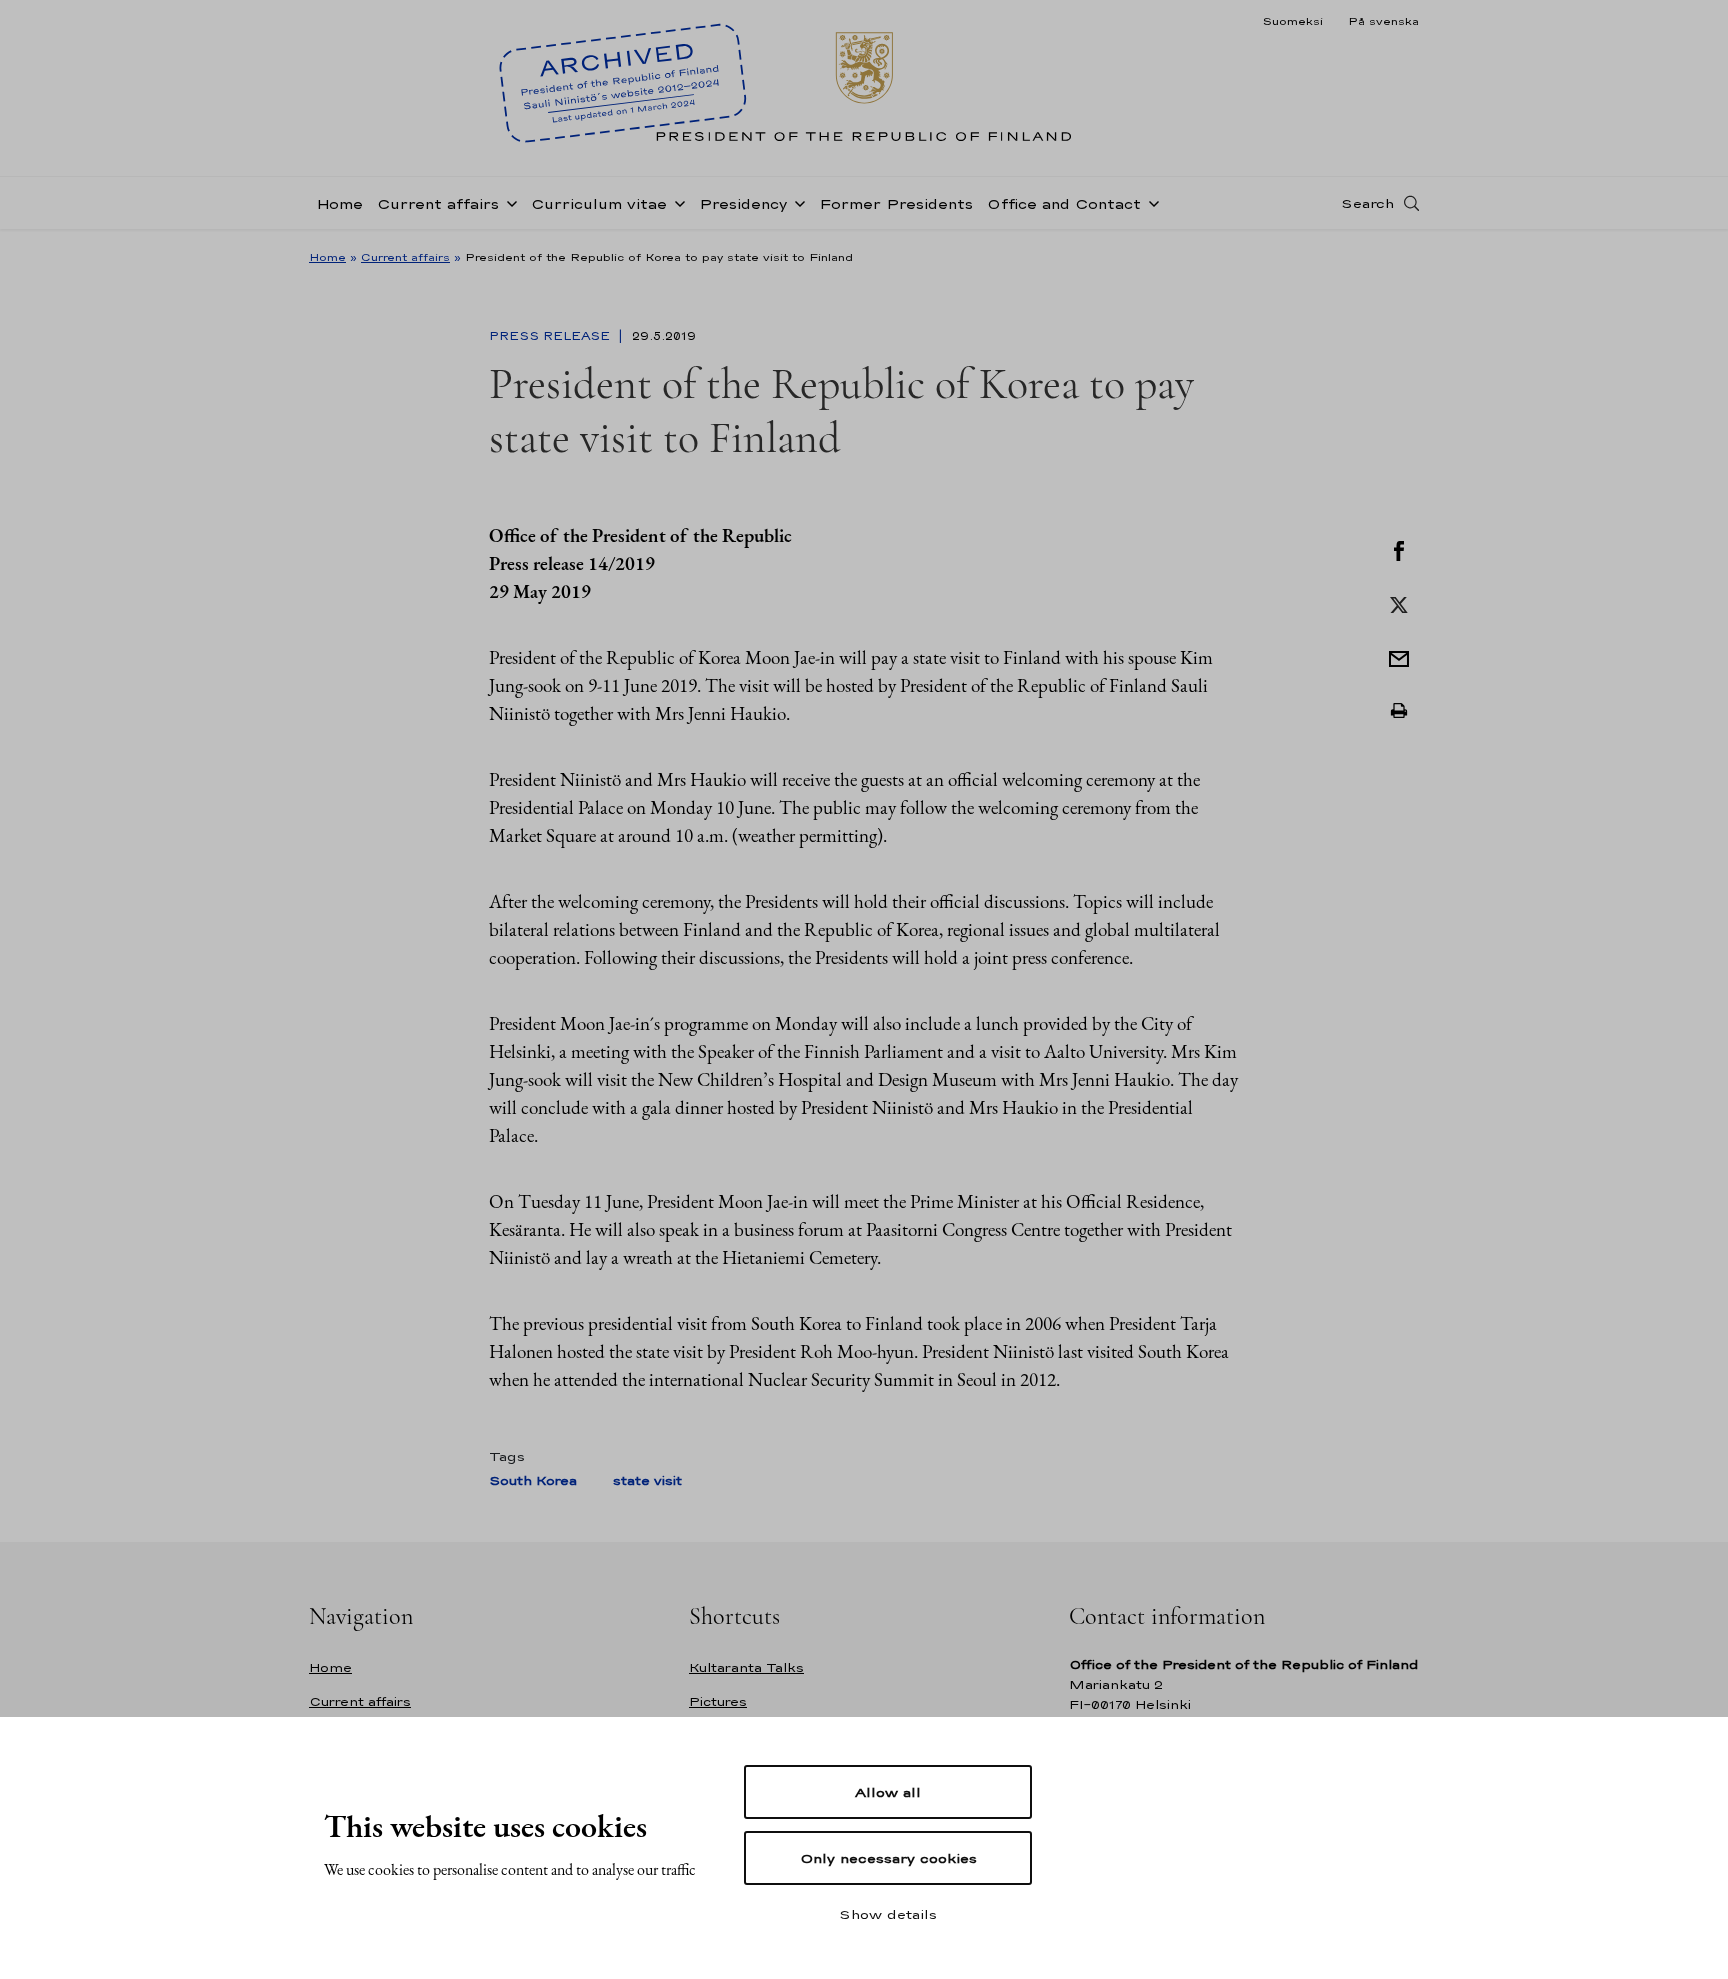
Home (339, 203)
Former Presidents (896, 203)
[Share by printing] (1399, 711)
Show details (888, 1914)
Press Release (551, 336)
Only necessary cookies (888, 1858)
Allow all (888, 1792)
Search (1367, 203)
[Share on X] (1399, 603)
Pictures (718, 1701)
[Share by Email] (1399, 657)
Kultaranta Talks (746, 1667)
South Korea (533, 1480)
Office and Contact (1064, 203)
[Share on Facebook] (1399, 549)
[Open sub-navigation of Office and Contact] (1150, 202)
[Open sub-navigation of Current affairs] (508, 202)
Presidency (743, 203)
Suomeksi (1292, 21)
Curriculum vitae (599, 203)
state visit (647, 1480)
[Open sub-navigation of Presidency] (796, 202)
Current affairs (438, 203)
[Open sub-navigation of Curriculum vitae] (676, 202)
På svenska (1383, 21)
